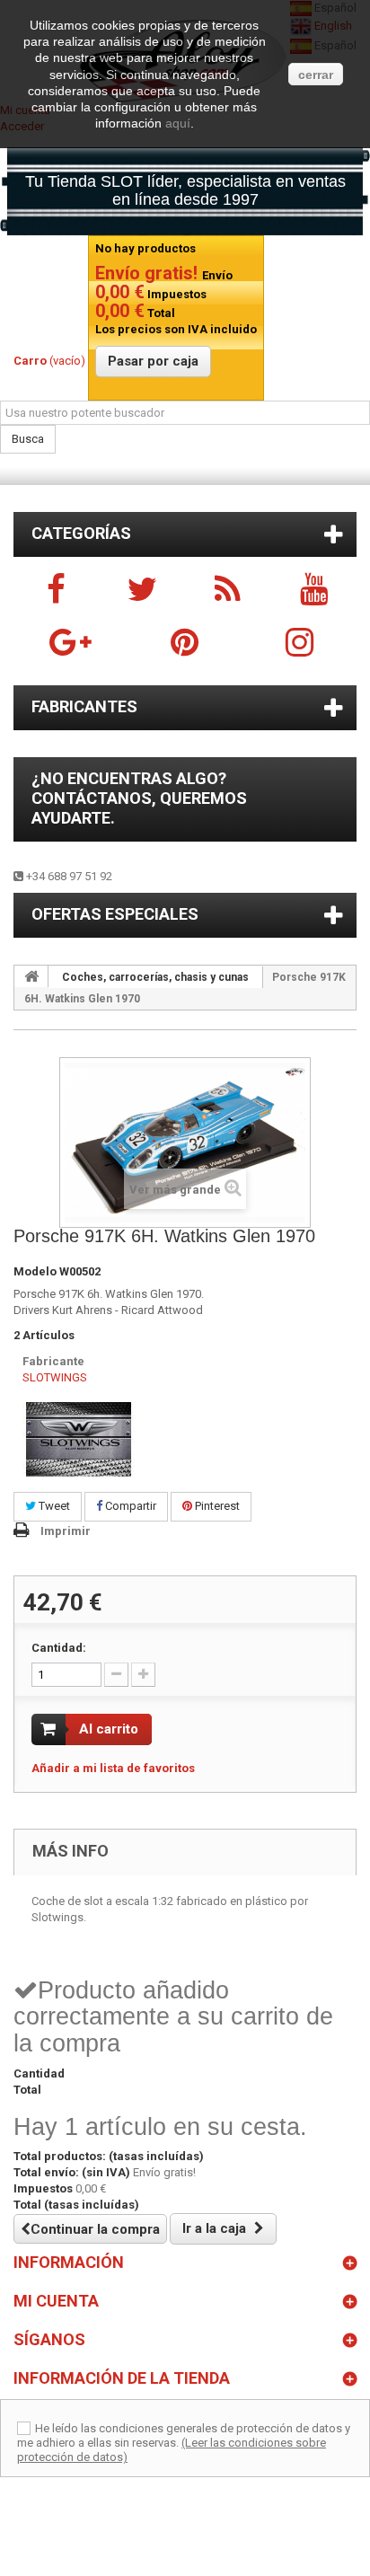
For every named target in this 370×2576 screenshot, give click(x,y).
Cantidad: (59, 1648)
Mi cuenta (56, 2301)
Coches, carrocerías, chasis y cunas (155, 977)
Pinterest (216, 1506)
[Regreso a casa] (31, 976)
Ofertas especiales (115, 914)
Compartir (129, 1506)
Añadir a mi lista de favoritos (113, 1768)
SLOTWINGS (55, 1377)
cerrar (316, 75)
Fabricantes (84, 706)
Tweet (53, 1506)
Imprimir (66, 1531)
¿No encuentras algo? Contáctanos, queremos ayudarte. (139, 798)
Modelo (35, 1271)
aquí (178, 123)
